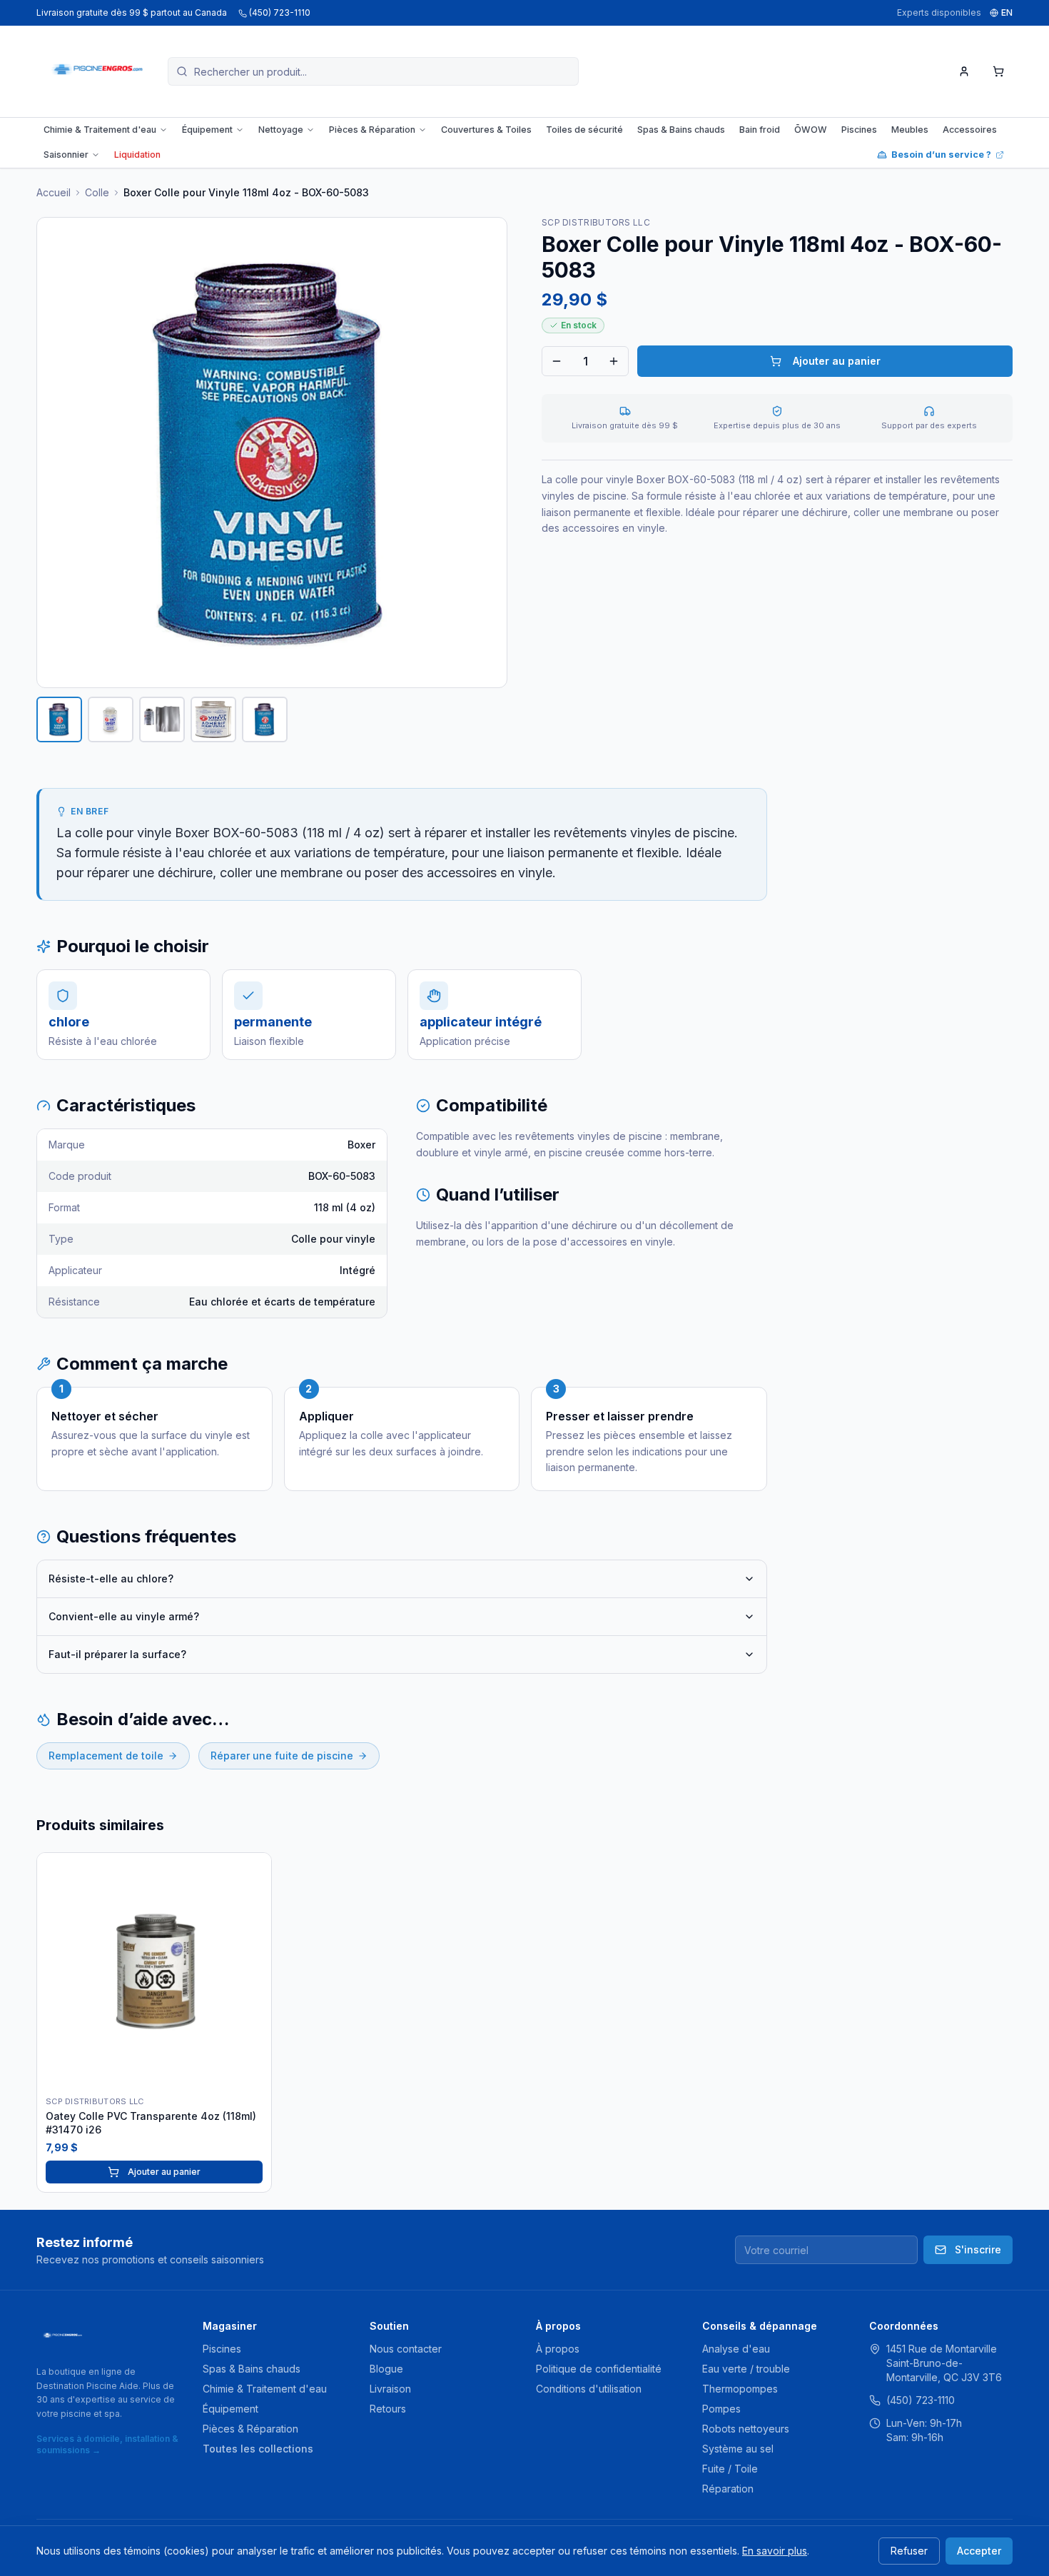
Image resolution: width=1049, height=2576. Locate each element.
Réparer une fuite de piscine (282, 1756)
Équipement (207, 130)
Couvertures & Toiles (486, 130)
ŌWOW (811, 130)
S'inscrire (978, 2249)
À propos (558, 2349)
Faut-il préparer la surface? (117, 1654)
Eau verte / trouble (746, 2369)
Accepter (979, 2551)
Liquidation (137, 155)
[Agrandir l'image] (272, 453)
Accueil (54, 192)
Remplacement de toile (106, 1756)
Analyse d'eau (736, 2349)
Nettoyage (281, 130)
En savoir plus (775, 2551)
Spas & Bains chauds (681, 130)
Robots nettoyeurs (746, 2429)
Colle (97, 192)
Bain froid (760, 130)
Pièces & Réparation (372, 130)
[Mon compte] (964, 71)
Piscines (859, 130)
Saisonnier (66, 155)
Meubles (910, 130)
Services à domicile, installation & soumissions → (107, 2444)
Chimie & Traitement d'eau (100, 130)
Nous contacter (406, 2349)
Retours (388, 2409)
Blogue (386, 2369)
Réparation (728, 2489)
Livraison (390, 2389)
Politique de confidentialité (599, 2369)
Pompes (721, 2409)
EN (1007, 12)
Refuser (909, 2551)
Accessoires (970, 130)
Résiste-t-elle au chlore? (111, 1579)
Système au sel (738, 2449)
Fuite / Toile (730, 2469)
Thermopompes (740, 2389)
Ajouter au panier (837, 361)
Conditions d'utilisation (589, 2389)
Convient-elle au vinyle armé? (124, 1616)
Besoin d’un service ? (941, 155)
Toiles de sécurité (584, 130)
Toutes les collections (258, 2449)
